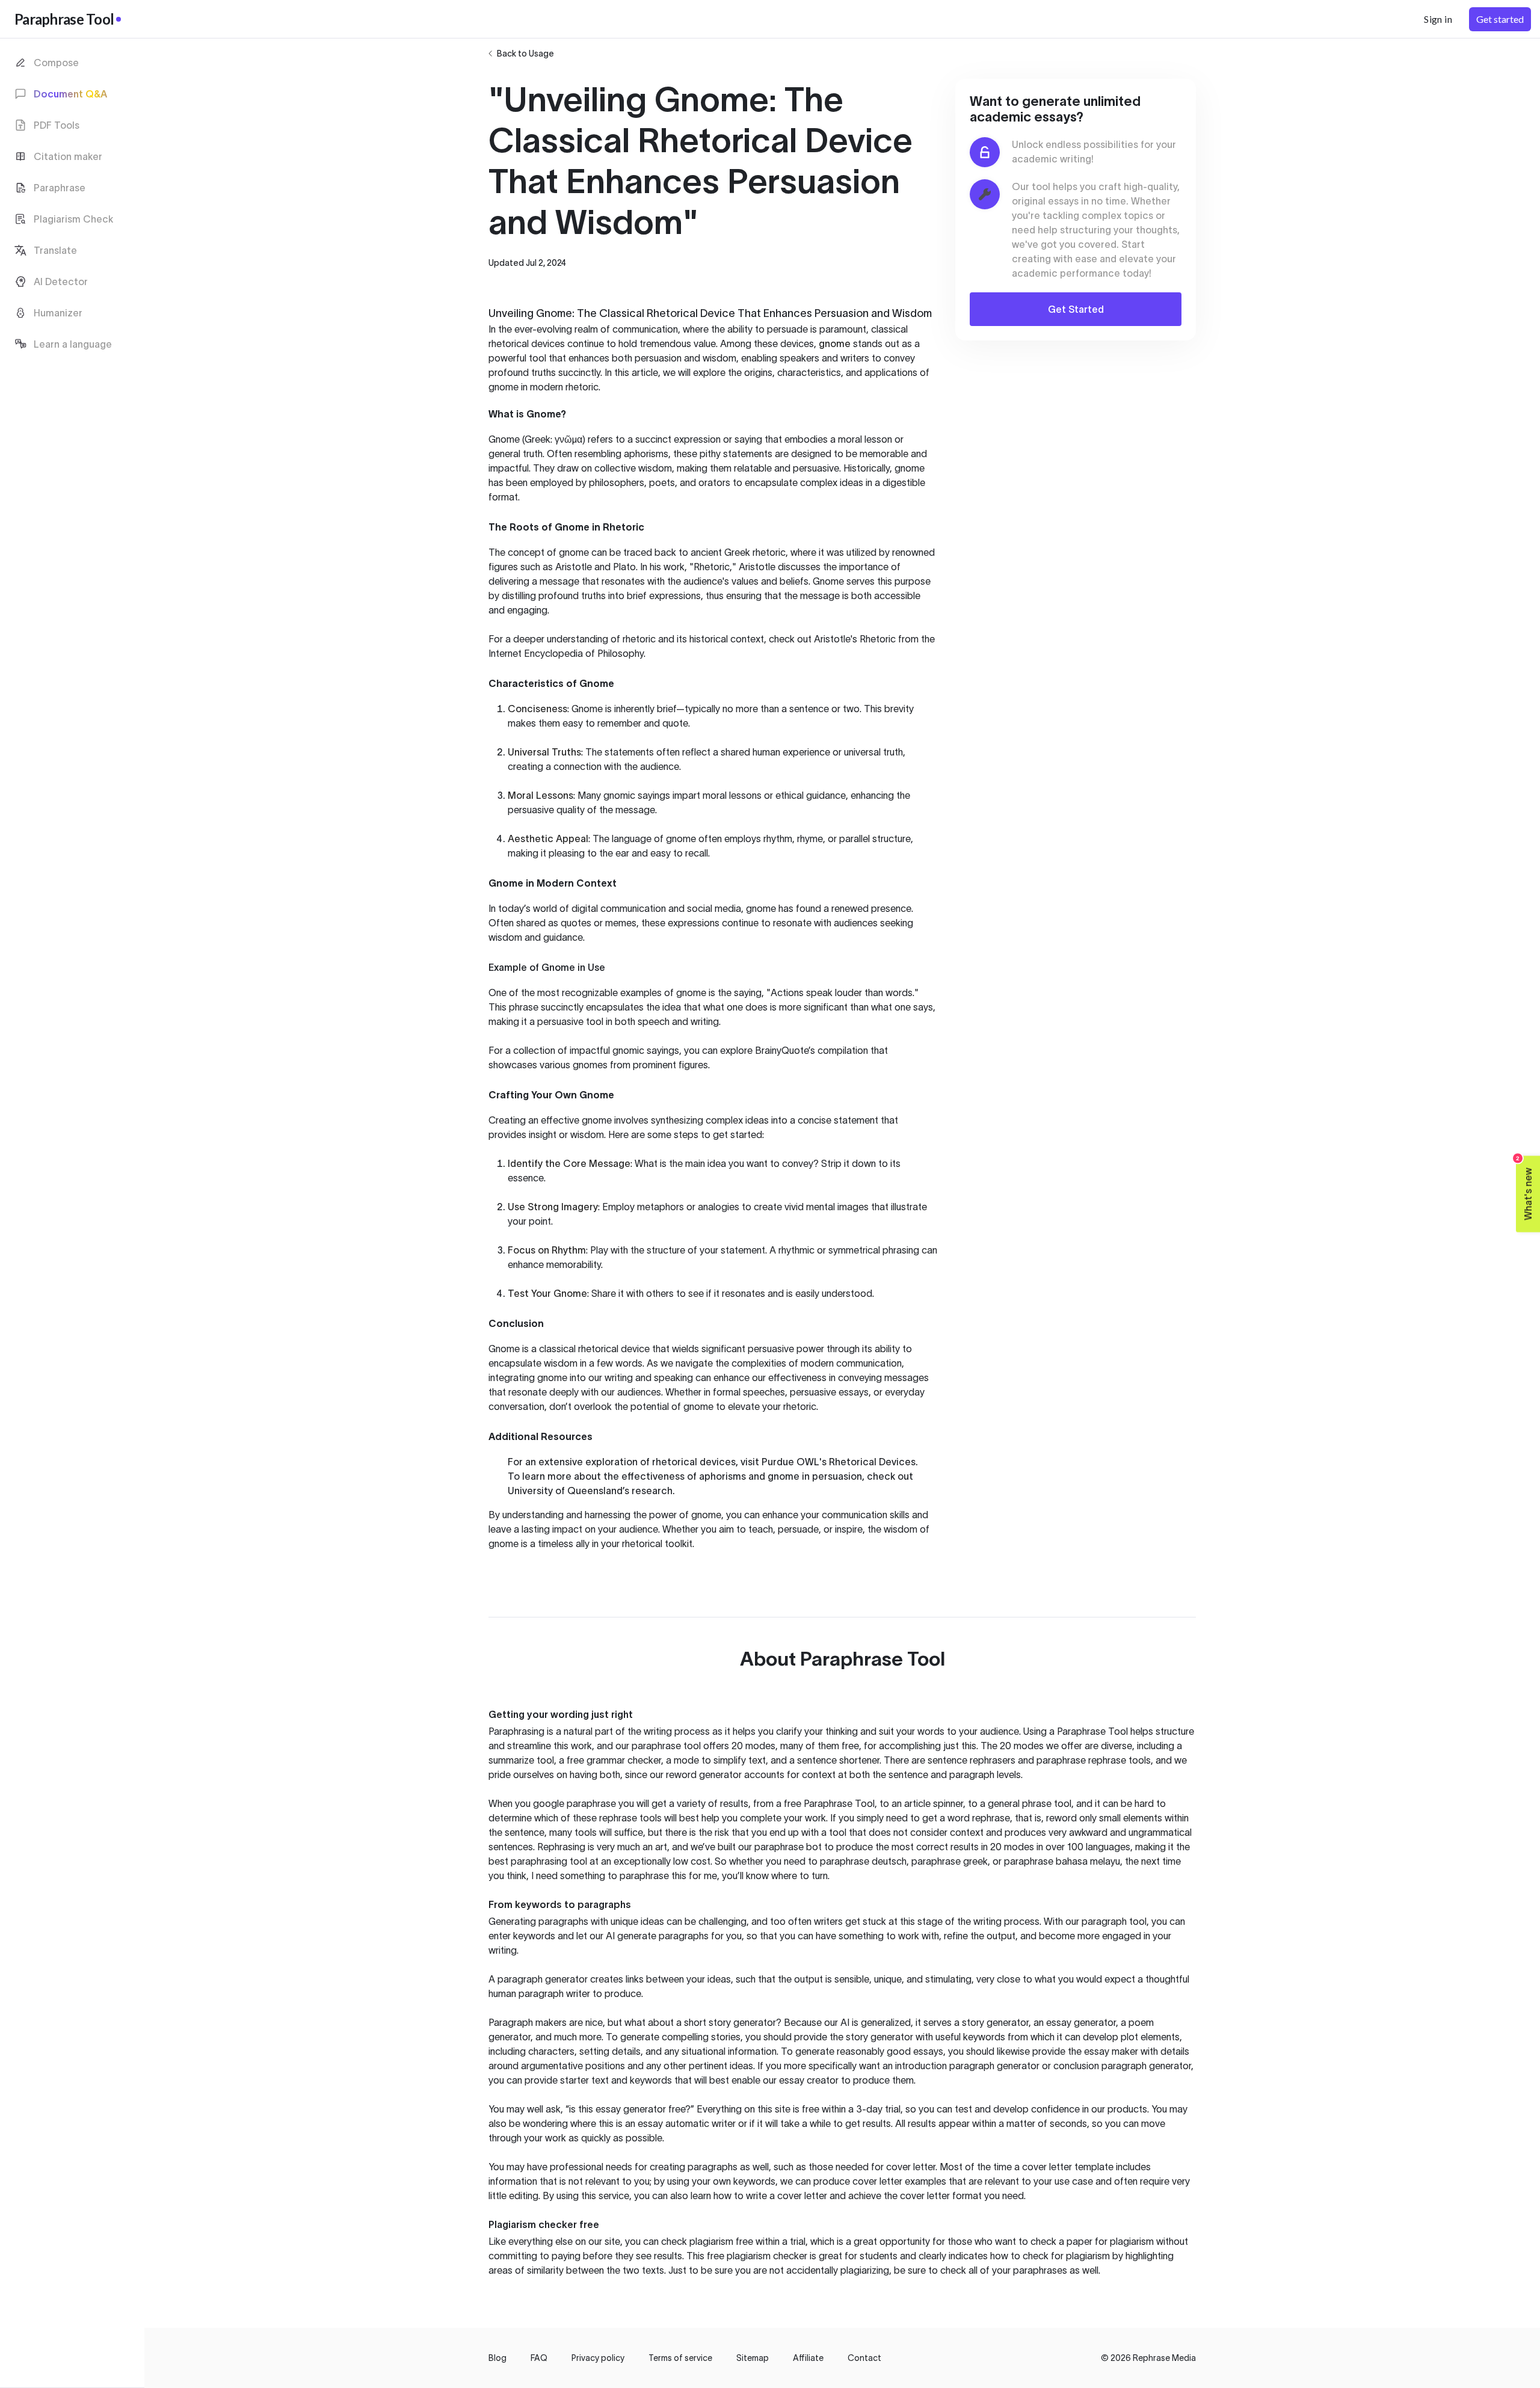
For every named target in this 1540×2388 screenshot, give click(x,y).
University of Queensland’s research (590, 1491)
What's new (1525, 1188)
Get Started (1076, 309)
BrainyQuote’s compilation (812, 1050)
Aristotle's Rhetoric (855, 639)
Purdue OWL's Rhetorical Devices (839, 1462)
